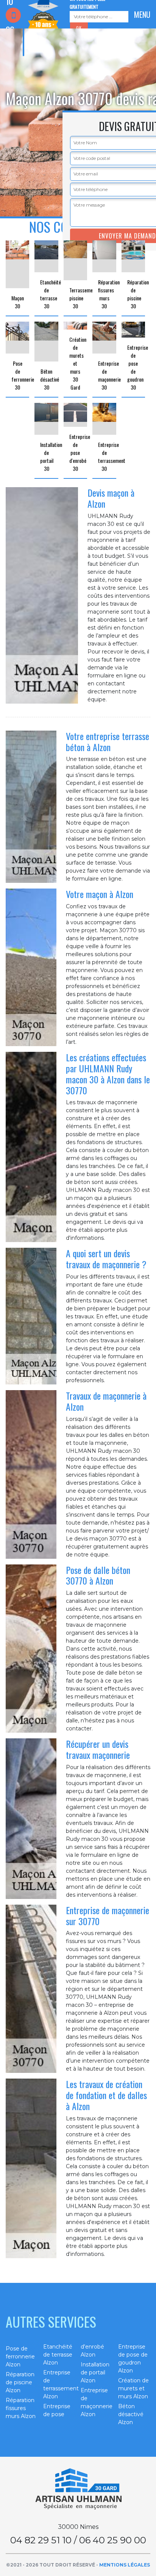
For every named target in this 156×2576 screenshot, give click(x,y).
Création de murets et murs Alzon (133, 2388)
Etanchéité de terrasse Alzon (58, 2355)
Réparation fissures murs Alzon (21, 2408)
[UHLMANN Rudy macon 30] (78, 2489)
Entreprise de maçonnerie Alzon (97, 2402)
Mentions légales (125, 2565)
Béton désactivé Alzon (131, 2414)
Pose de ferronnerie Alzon (20, 2357)
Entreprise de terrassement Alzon (59, 2384)
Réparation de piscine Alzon (20, 2382)
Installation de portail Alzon (95, 2372)
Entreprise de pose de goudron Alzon (133, 2359)
